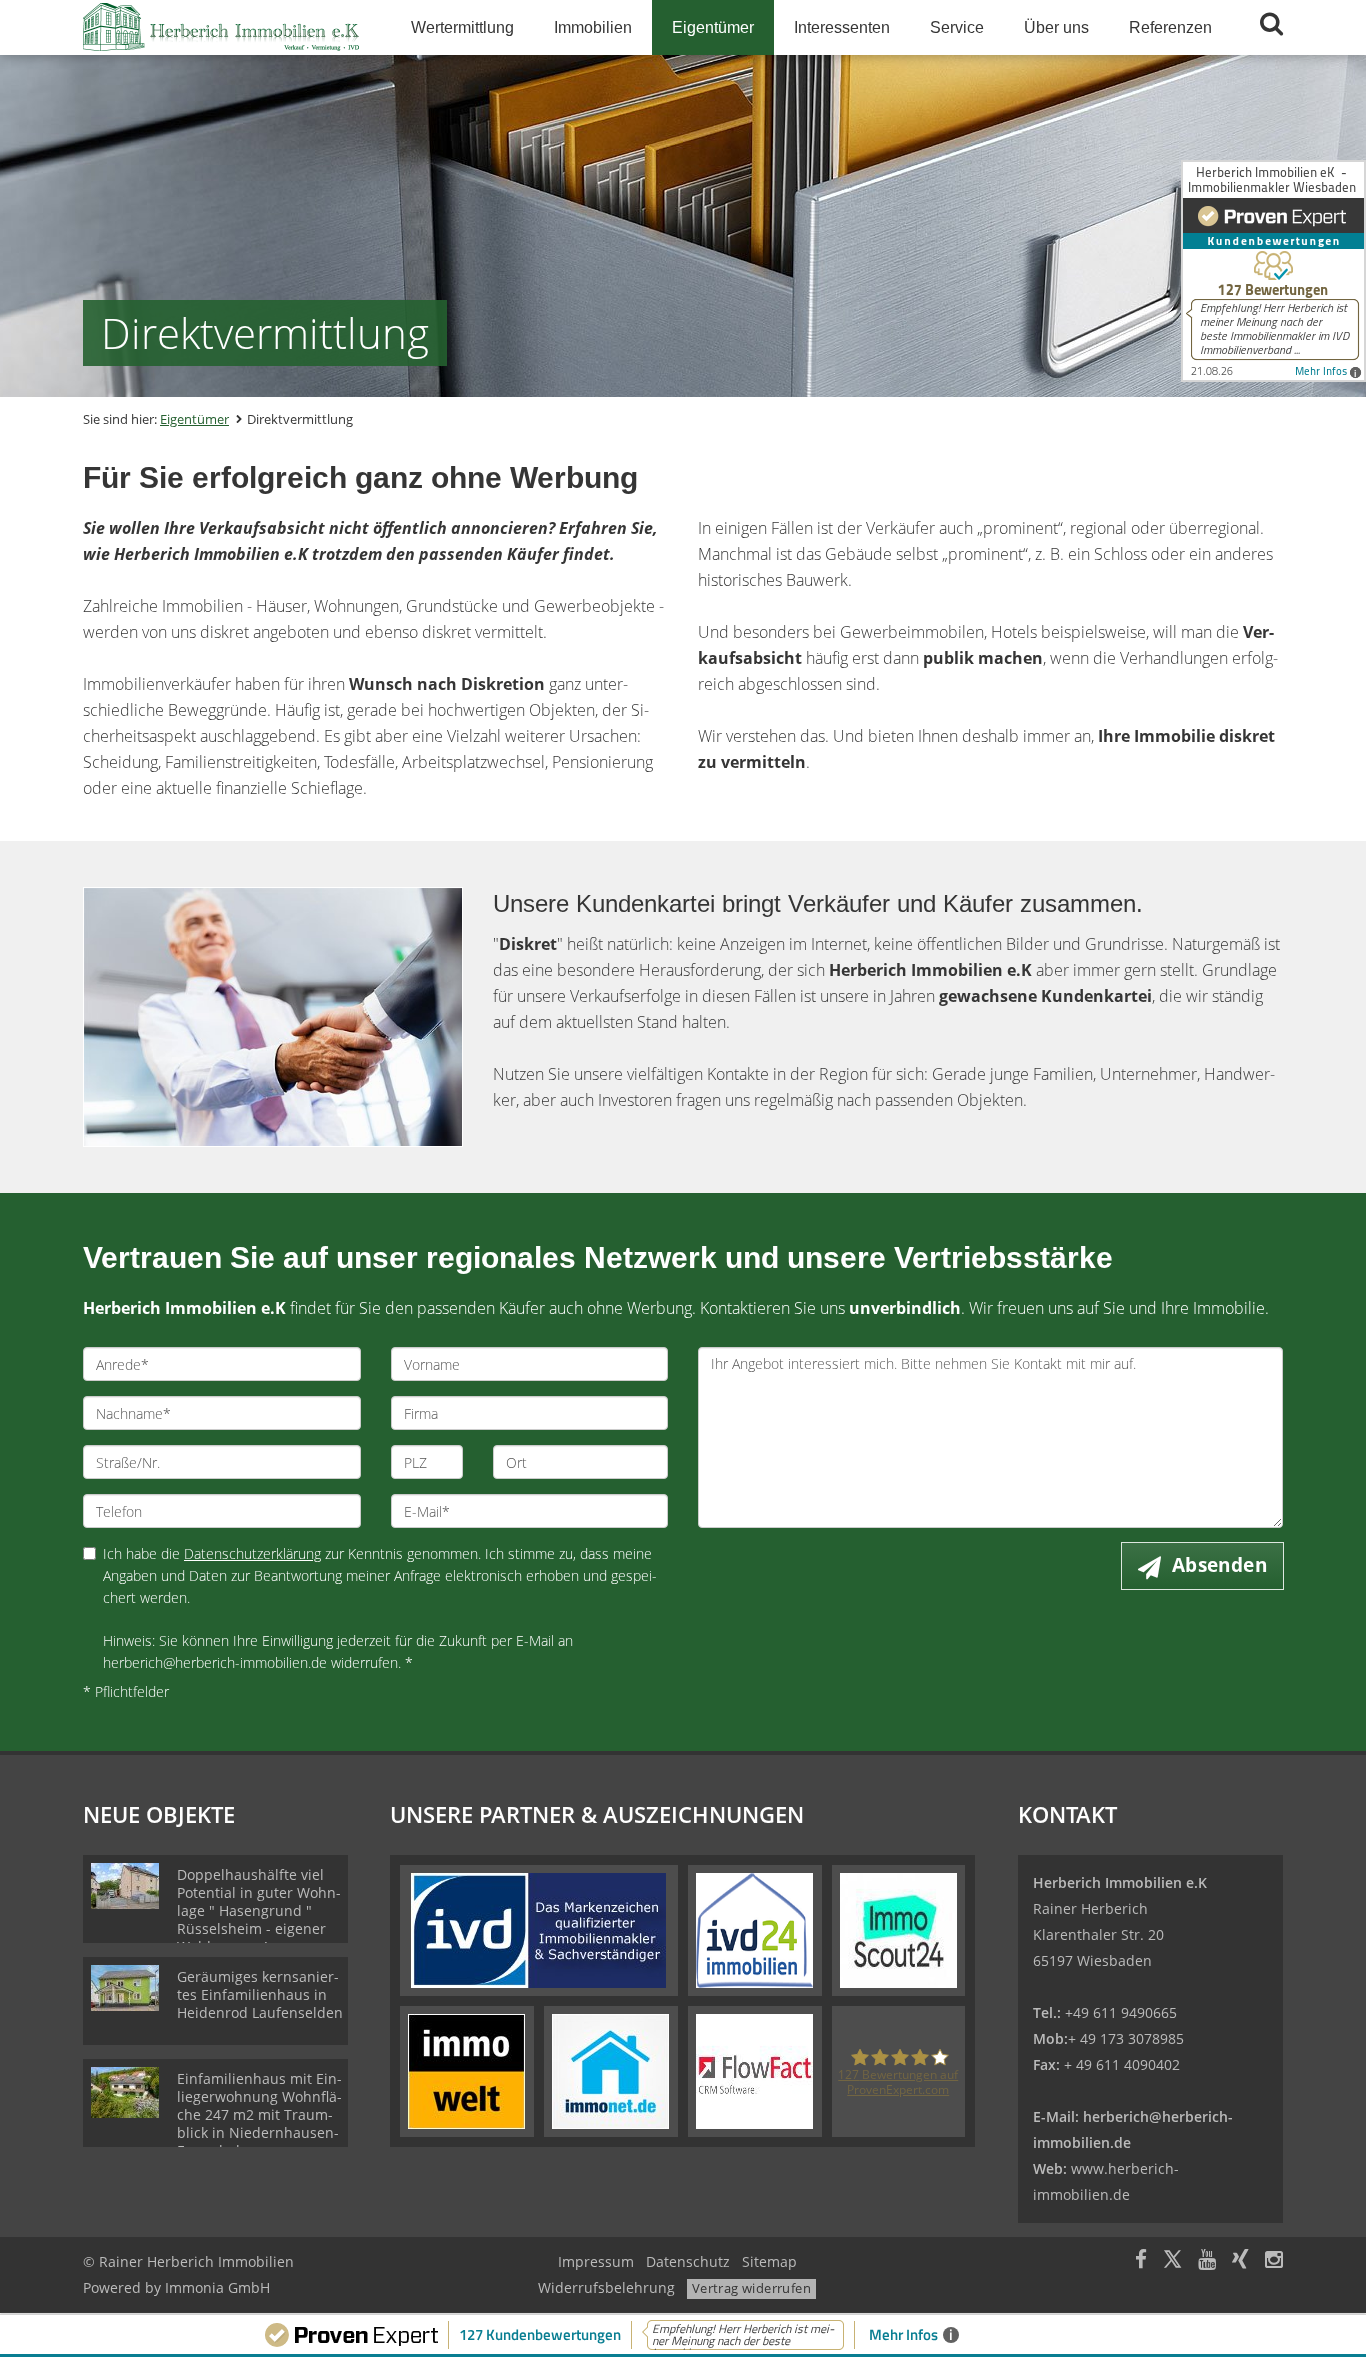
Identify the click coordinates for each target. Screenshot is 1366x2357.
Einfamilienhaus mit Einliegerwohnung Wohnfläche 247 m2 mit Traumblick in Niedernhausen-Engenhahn (259, 2114)
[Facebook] (1141, 2261)
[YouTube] (1207, 2261)
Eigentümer (713, 27)
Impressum (596, 2261)
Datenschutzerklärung (252, 1553)
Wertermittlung (462, 27)
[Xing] (1240, 2261)
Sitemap (769, 2261)
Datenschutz (688, 2261)
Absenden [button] (1219, 1565)
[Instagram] (1274, 2261)
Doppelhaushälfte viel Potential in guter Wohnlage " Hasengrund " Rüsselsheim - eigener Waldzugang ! (259, 1910)
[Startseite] (222, 27)
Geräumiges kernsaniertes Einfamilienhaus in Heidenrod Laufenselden (260, 1994)
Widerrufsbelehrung (606, 2287)
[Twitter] (1172, 2261)
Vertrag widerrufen (751, 2288)
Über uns (1056, 27)
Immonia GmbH (217, 2287)
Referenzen (1170, 27)
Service (957, 27)
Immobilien (593, 27)
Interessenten (842, 27)
